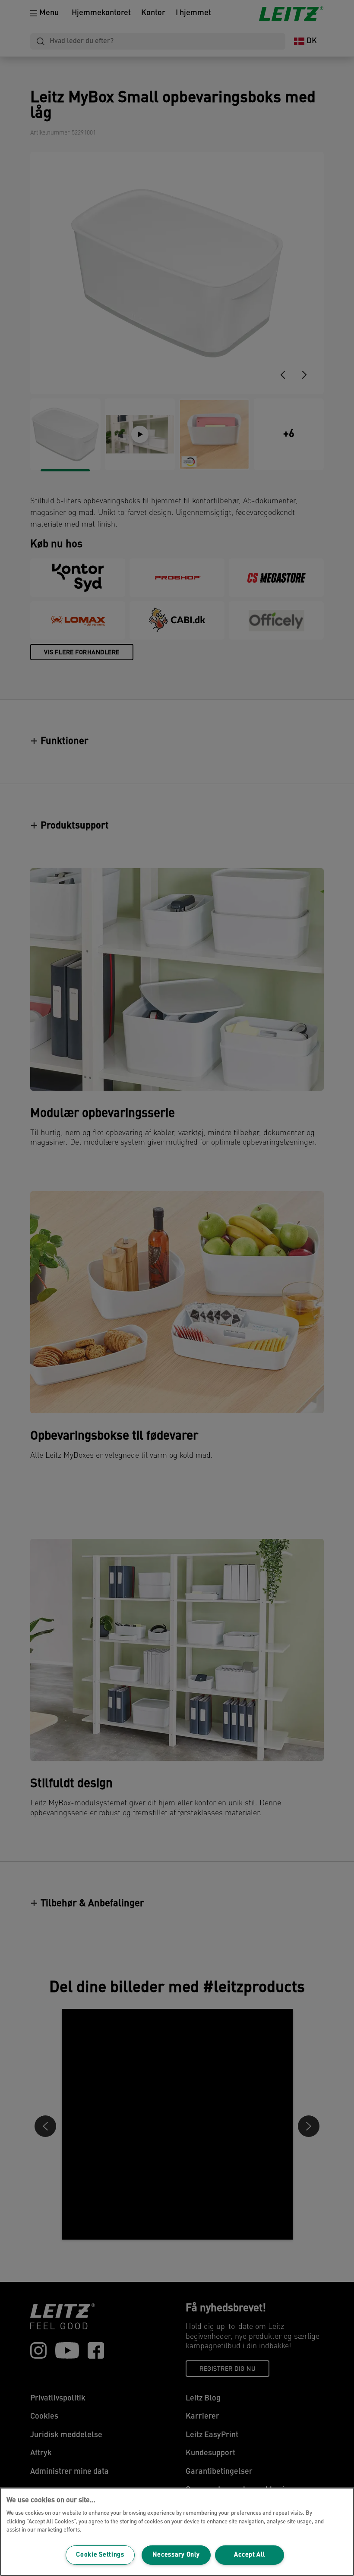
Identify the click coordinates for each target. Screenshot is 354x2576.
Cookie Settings (100, 2555)
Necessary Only (176, 2555)
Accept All (249, 2555)
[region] (177, 2532)
